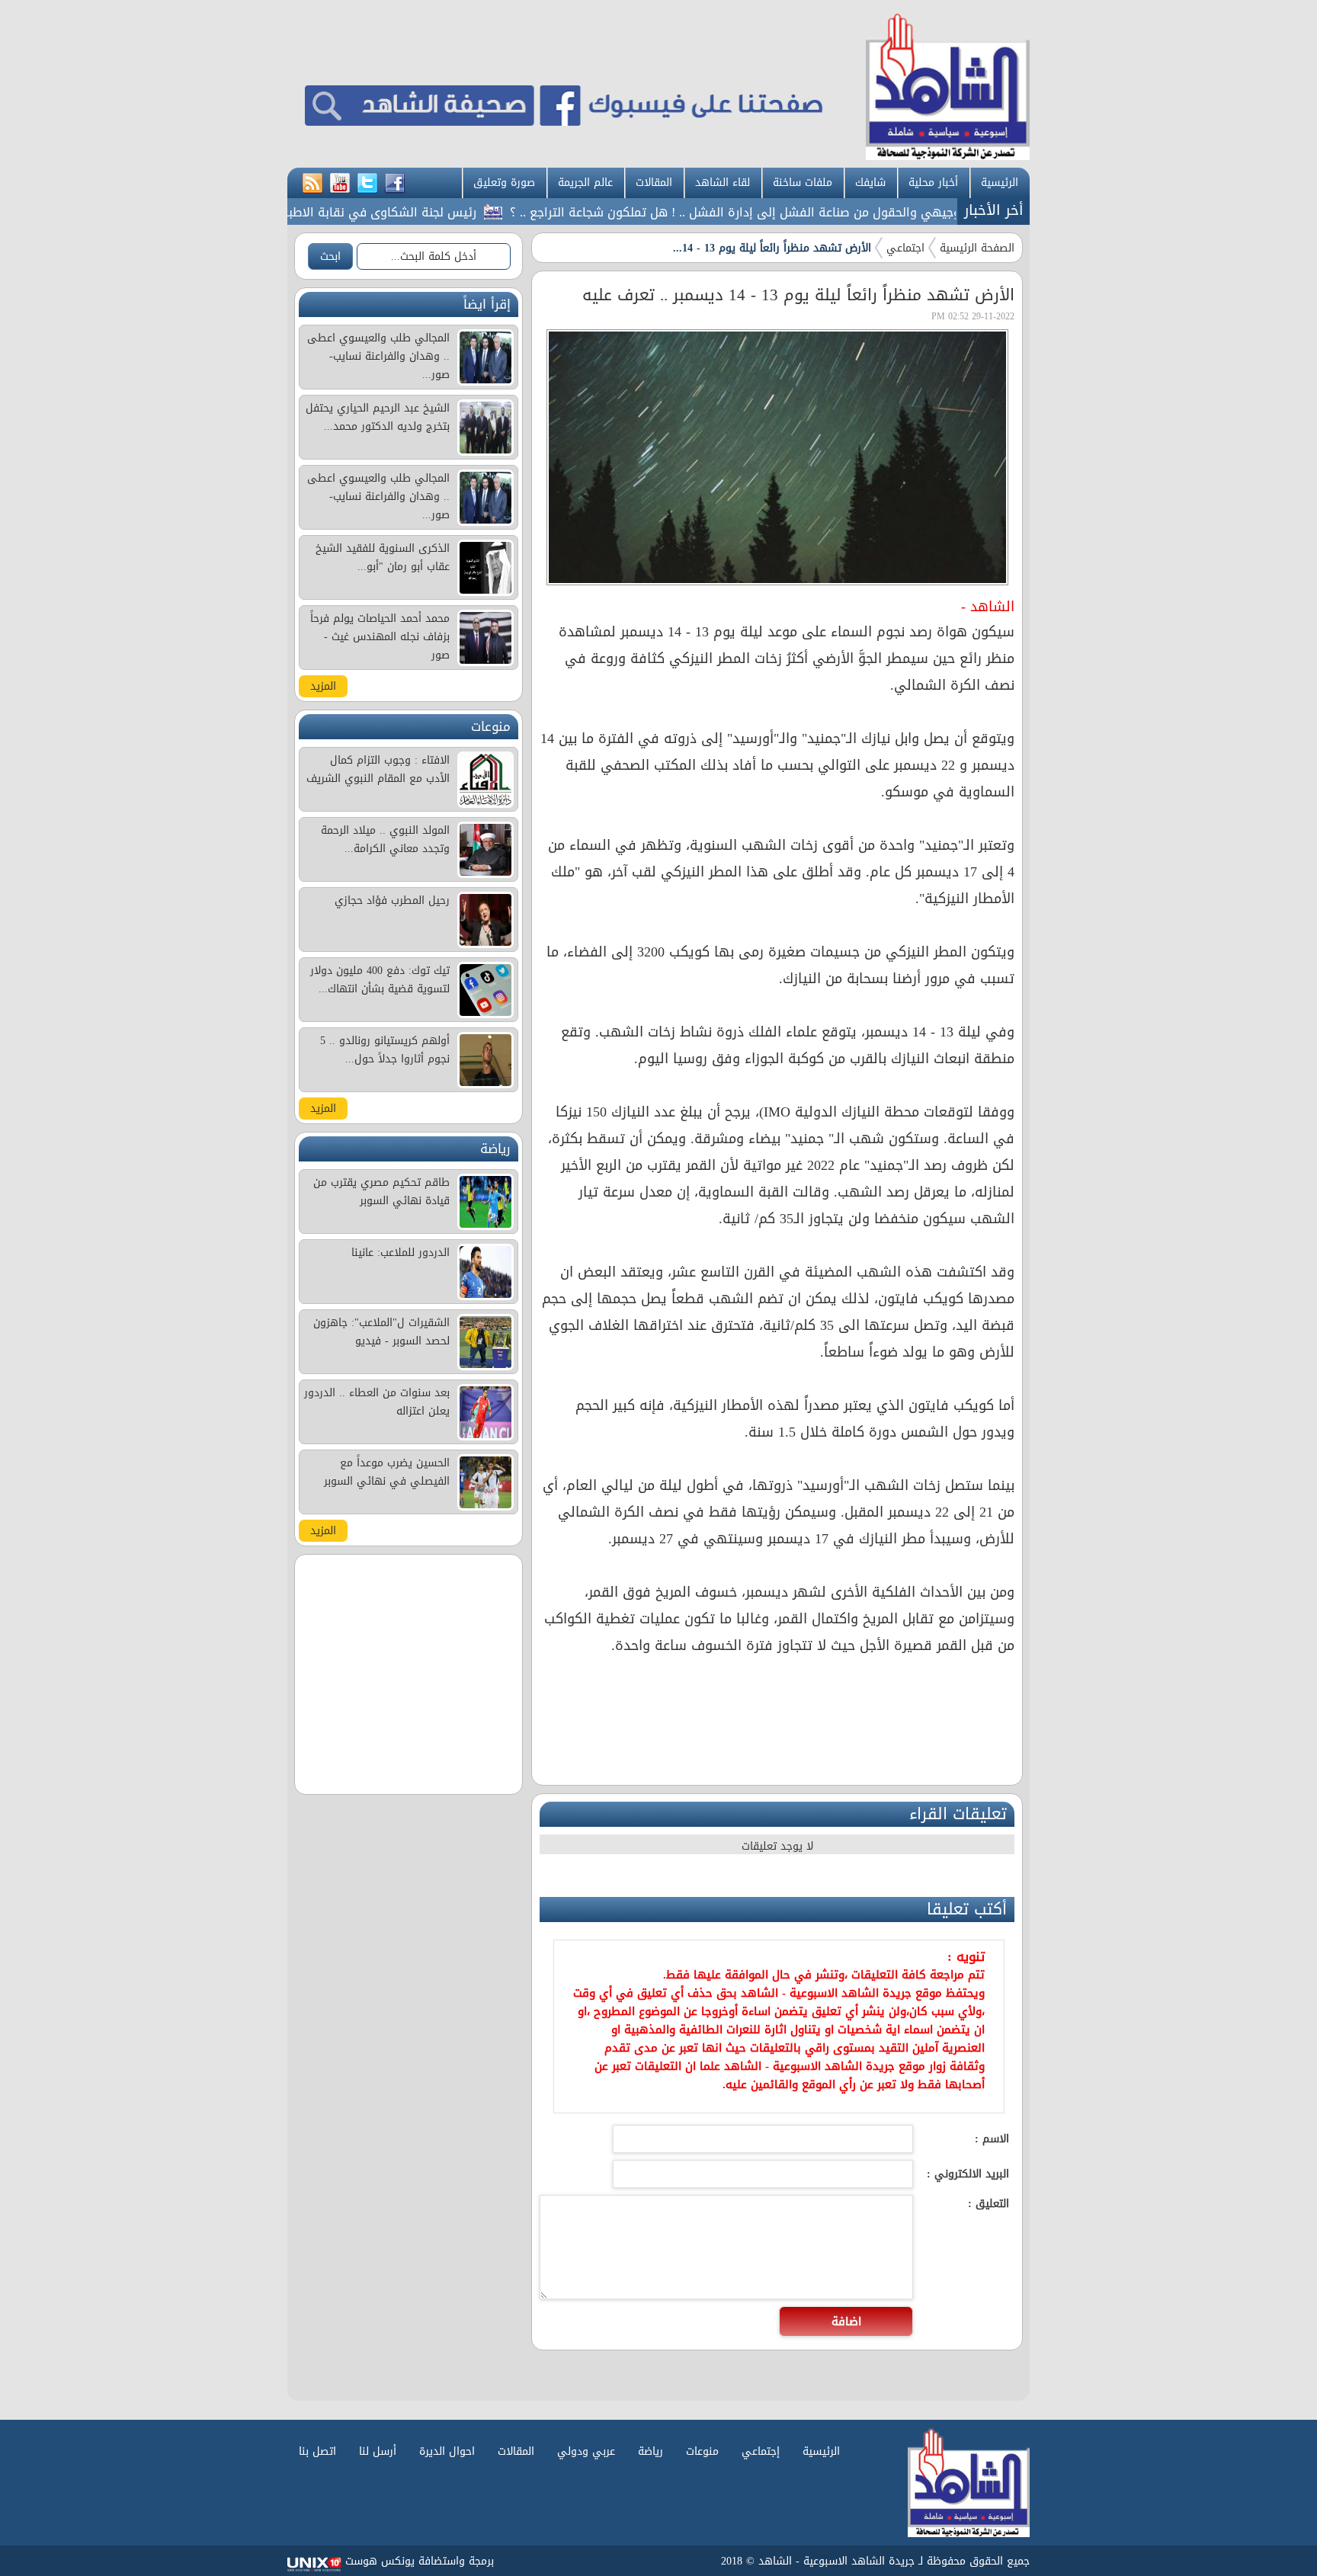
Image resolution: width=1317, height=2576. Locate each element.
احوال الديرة (447, 2451)
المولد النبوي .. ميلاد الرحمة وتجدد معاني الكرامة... (385, 839)
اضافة (846, 2321)
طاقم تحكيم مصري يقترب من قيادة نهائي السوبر (381, 1192)
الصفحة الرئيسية (977, 248)
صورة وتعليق (504, 183)
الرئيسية (1000, 183)
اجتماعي (905, 248)
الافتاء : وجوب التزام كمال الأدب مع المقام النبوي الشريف (378, 769)
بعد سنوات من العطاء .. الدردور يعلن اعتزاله (377, 1402)
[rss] (312, 184)
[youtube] (340, 184)
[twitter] (367, 184)
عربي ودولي (586, 2451)
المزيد (323, 686)
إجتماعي (761, 2451)
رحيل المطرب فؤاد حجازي (392, 900)
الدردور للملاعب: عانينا (401, 1253)
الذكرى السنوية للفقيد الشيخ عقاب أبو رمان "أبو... (383, 557)
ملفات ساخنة (803, 183)
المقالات (654, 183)
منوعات (702, 2451)
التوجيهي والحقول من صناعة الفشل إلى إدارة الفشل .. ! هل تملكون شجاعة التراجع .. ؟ (796, 212)
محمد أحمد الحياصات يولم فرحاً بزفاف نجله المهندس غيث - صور (380, 637)
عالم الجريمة (585, 183)
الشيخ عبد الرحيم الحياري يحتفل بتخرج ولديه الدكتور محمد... (378, 417)
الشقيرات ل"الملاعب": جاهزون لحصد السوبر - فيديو (381, 1332)
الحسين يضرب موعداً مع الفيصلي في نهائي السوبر (387, 1472)
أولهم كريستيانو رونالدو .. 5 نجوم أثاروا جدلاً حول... (385, 1050)
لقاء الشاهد (723, 183)
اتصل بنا (317, 2451)
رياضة (650, 2451)
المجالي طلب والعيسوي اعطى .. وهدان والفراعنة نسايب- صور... (378, 356)
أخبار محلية (933, 183)
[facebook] (395, 184)
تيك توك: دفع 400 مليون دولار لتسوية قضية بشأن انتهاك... (380, 980)
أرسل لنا (378, 2451)
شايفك (870, 183)
